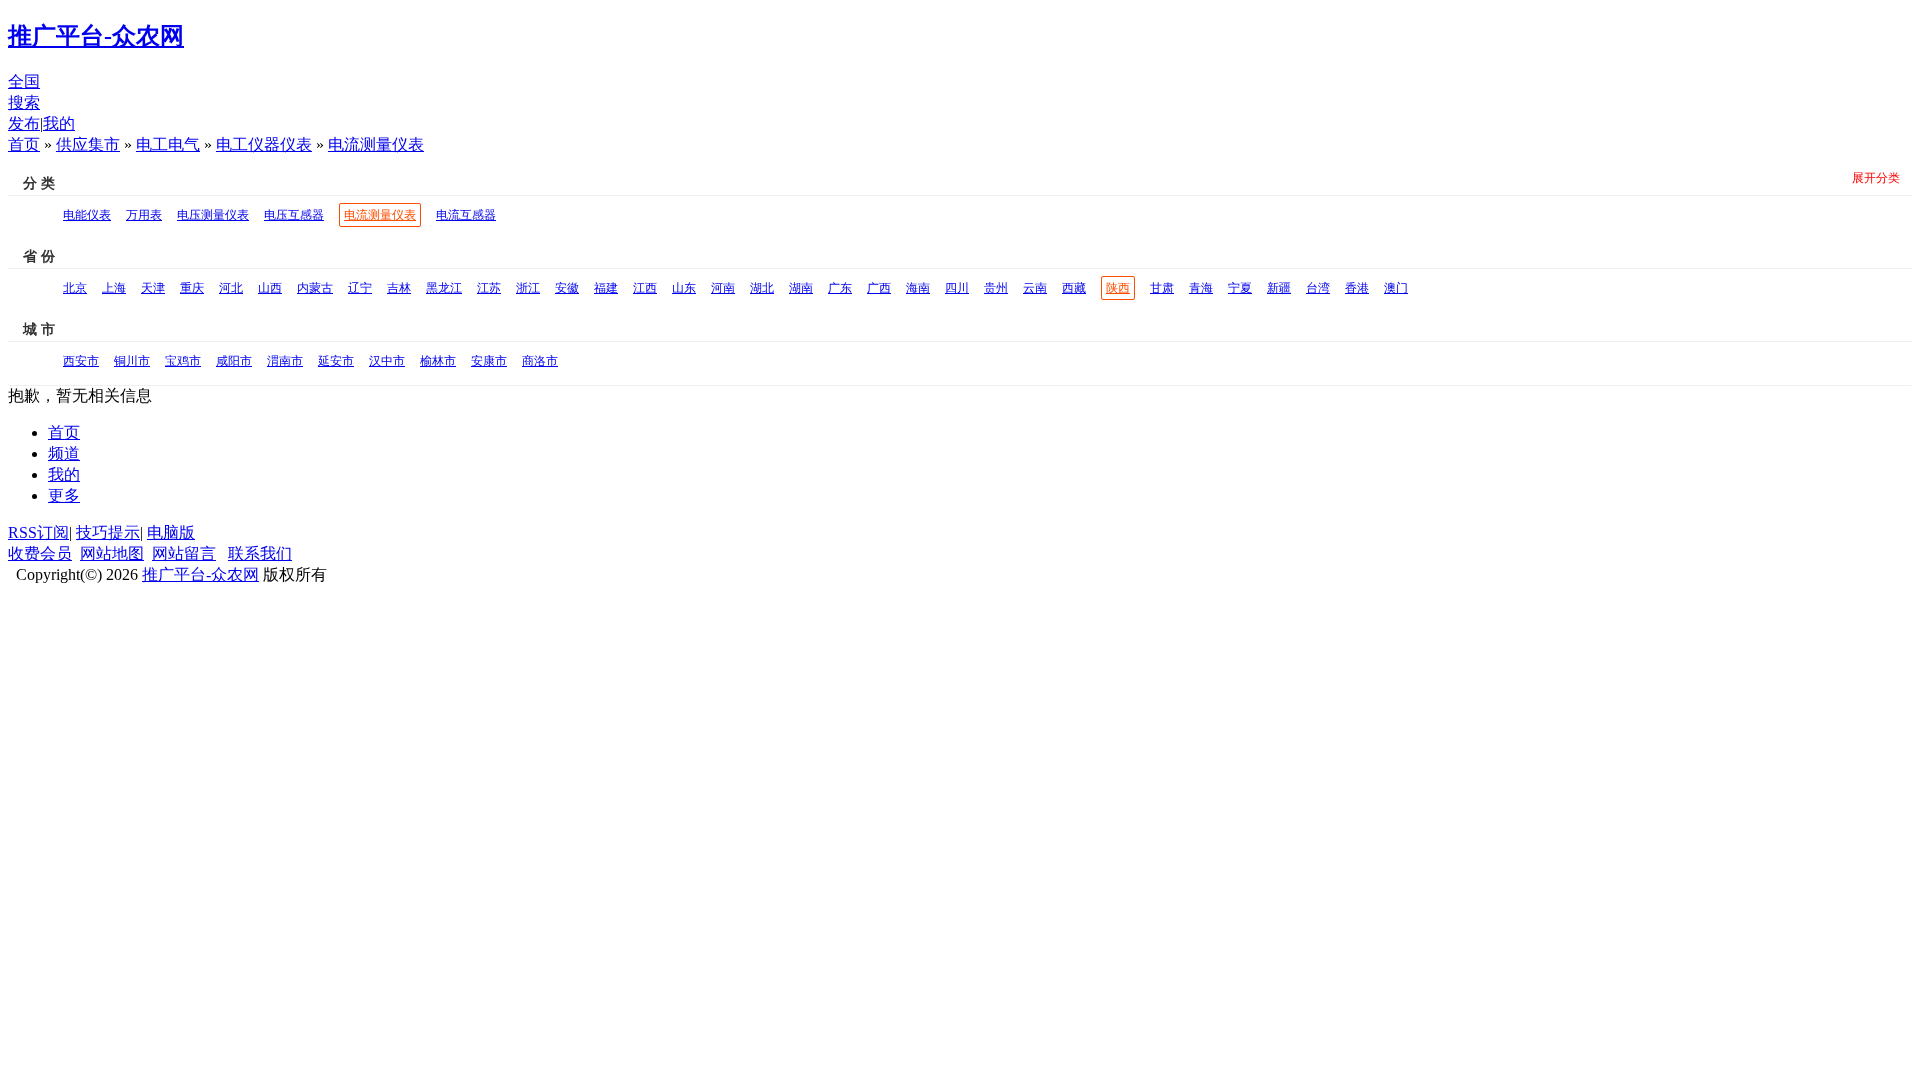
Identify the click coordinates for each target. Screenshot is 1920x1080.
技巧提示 (108, 532)
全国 (24, 81)
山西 (270, 288)
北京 (75, 288)
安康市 (489, 361)
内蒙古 (315, 288)
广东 (840, 288)
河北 (231, 288)
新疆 (1279, 288)
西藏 (1074, 288)
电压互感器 (294, 215)
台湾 (1318, 288)
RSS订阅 (38, 532)
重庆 (192, 288)
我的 (59, 123)
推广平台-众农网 (200, 574)
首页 (24, 144)
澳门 (1396, 288)
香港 (1357, 288)
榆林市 (438, 361)
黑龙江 (444, 288)
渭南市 (285, 361)
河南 (723, 288)
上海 (114, 288)
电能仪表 (87, 215)
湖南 (801, 288)
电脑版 (171, 532)
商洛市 (540, 361)
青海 (1201, 288)
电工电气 (168, 144)
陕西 (1118, 288)
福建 (606, 288)
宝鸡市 (183, 361)
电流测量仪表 (376, 144)
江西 (645, 288)
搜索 (24, 102)
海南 (918, 288)
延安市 (336, 361)
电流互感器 (466, 215)
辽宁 (360, 288)
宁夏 (1240, 288)
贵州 (996, 288)
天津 (153, 288)
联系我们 (260, 553)
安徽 (567, 288)
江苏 (489, 288)
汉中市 (387, 361)
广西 (879, 288)
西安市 (81, 361)
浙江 (528, 288)
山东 (684, 288)
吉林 (399, 288)
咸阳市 (234, 361)
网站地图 (112, 553)
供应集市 (88, 144)
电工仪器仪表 (264, 144)
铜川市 (132, 361)
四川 (957, 288)
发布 (24, 123)
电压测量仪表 (213, 215)
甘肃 (1162, 288)
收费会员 (40, 553)
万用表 (144, 215)
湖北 (762, 288)
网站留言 (184, 553)
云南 (1035, 288)
